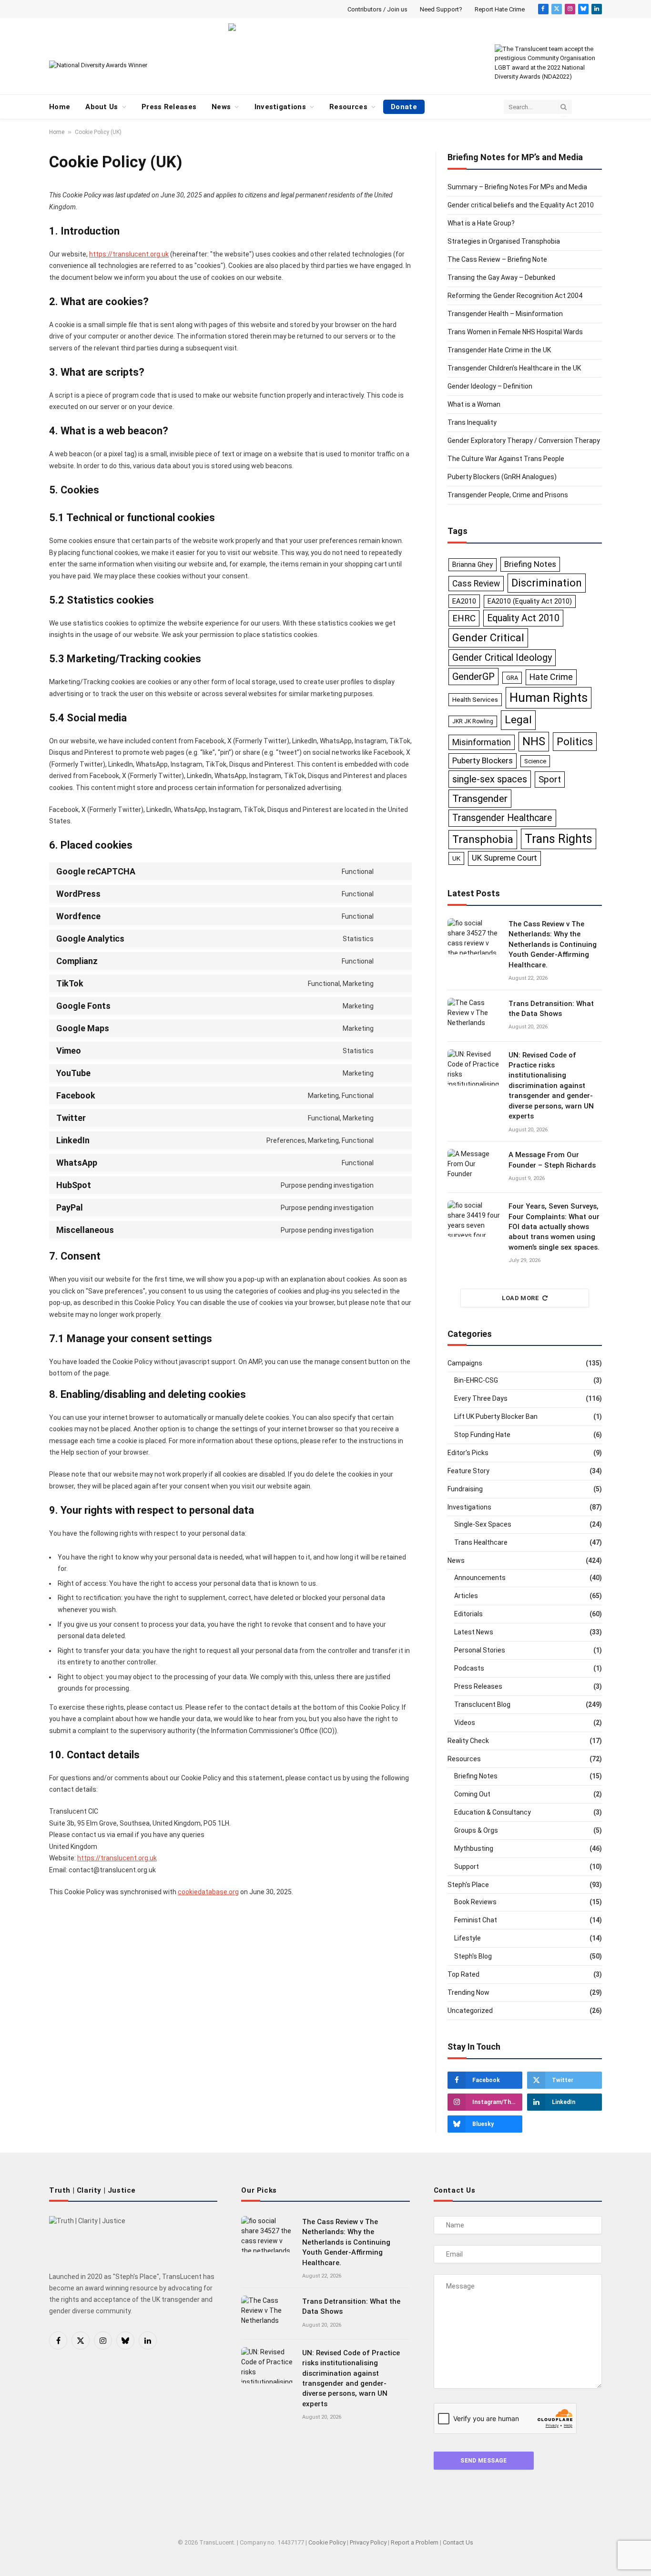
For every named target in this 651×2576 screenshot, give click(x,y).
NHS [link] (534, 741)
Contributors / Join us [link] (377, 9)
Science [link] (535, 761)
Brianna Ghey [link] (473, 564)
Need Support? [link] (441, 9)
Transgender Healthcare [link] (502, 818)
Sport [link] (550, 779)
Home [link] (60, 107)
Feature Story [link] (468, 1471)
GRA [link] (512, 678)
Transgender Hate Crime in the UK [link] (499, 350)
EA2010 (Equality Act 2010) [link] (530, 601)
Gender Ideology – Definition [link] (490, 386)
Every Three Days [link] (481, 1398)
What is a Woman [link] (474, 404)
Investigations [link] (280, 107)
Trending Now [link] (468, 1992)
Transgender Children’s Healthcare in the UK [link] (514, 368)
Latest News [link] (474, 1632)
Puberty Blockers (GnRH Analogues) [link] (502, 477)
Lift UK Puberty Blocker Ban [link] (496, 1416)
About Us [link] (102, 107)
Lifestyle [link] (468, 1938)
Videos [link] (465, 1723)
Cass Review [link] (476, 584)
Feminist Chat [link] (476, 1920)
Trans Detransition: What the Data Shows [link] (551, 1009)
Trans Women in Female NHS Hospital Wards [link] (515, 332)
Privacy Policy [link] (368, 2542)
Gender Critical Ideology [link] (502, 658)
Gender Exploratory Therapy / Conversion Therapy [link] (524, 441)
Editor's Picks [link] (468, 1453)
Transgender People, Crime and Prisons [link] (508, 495)
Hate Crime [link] (551, 677)
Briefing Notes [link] (530, 564)
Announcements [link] (480, 1578)
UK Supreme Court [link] (504, 858)
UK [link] (456, 858)
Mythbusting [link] (474, 1848)
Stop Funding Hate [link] (482, 1435)
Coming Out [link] (472, 1794)
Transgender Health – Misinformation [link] (505, 314)
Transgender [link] (480, 798)
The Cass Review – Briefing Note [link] (497, 259)
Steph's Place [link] (468, 1885)
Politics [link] (575, 741)
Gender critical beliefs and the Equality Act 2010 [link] (521, 205)
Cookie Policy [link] (327, 2542)
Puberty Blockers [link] (483, 760)
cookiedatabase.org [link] (208, 1892)
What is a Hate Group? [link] (481, 223)
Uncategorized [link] (470, 2011)
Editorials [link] (468, 1614)
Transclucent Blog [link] (482, 1704)
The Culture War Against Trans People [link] (506, 459)
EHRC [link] (464, 618)
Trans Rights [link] (559, 839)
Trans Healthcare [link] (481, 1542)
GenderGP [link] (473, 677)
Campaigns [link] (465, 1363)
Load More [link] (521, 1298)
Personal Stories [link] (480, 1650)
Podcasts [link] (469, 1668)
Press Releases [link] (169, 107)
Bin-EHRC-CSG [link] (476, 1380)
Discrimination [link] (547, 583)
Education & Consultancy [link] (493, 1812)
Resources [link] (348, 107)
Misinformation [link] (482, 742)
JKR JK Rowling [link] (473, 721)
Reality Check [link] (468, 1741)
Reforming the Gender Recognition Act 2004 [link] (515, 296)
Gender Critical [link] (488, 637)
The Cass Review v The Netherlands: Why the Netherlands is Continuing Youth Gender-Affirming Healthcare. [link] (553, 944)
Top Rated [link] (463, 1974)
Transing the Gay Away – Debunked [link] (501, 277)
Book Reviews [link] (475, 1902)
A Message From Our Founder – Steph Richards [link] (552, 1160)
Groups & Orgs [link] (476, 1830)
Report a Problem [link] (415, 2542)
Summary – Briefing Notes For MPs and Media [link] (517, 187)
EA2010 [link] (464, 601)
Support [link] (467, 1867)
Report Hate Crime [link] (500, 9)
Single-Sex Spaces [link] (483, 1524)
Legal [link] (518, 720)
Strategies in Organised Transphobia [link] (504, 241)
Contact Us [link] (458, 2542)
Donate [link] (404, 107)
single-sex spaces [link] (490, 779)
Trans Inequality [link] (472, 422)
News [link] (221, 107)
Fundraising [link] (465, 1489)
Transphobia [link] (483, 839)
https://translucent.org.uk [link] (129, 254)
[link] (543, 9)
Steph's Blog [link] (473, 1956)
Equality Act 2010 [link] (523, 618)
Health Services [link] (475, 699)
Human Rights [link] (549, 698)
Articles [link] (466, 1596)
